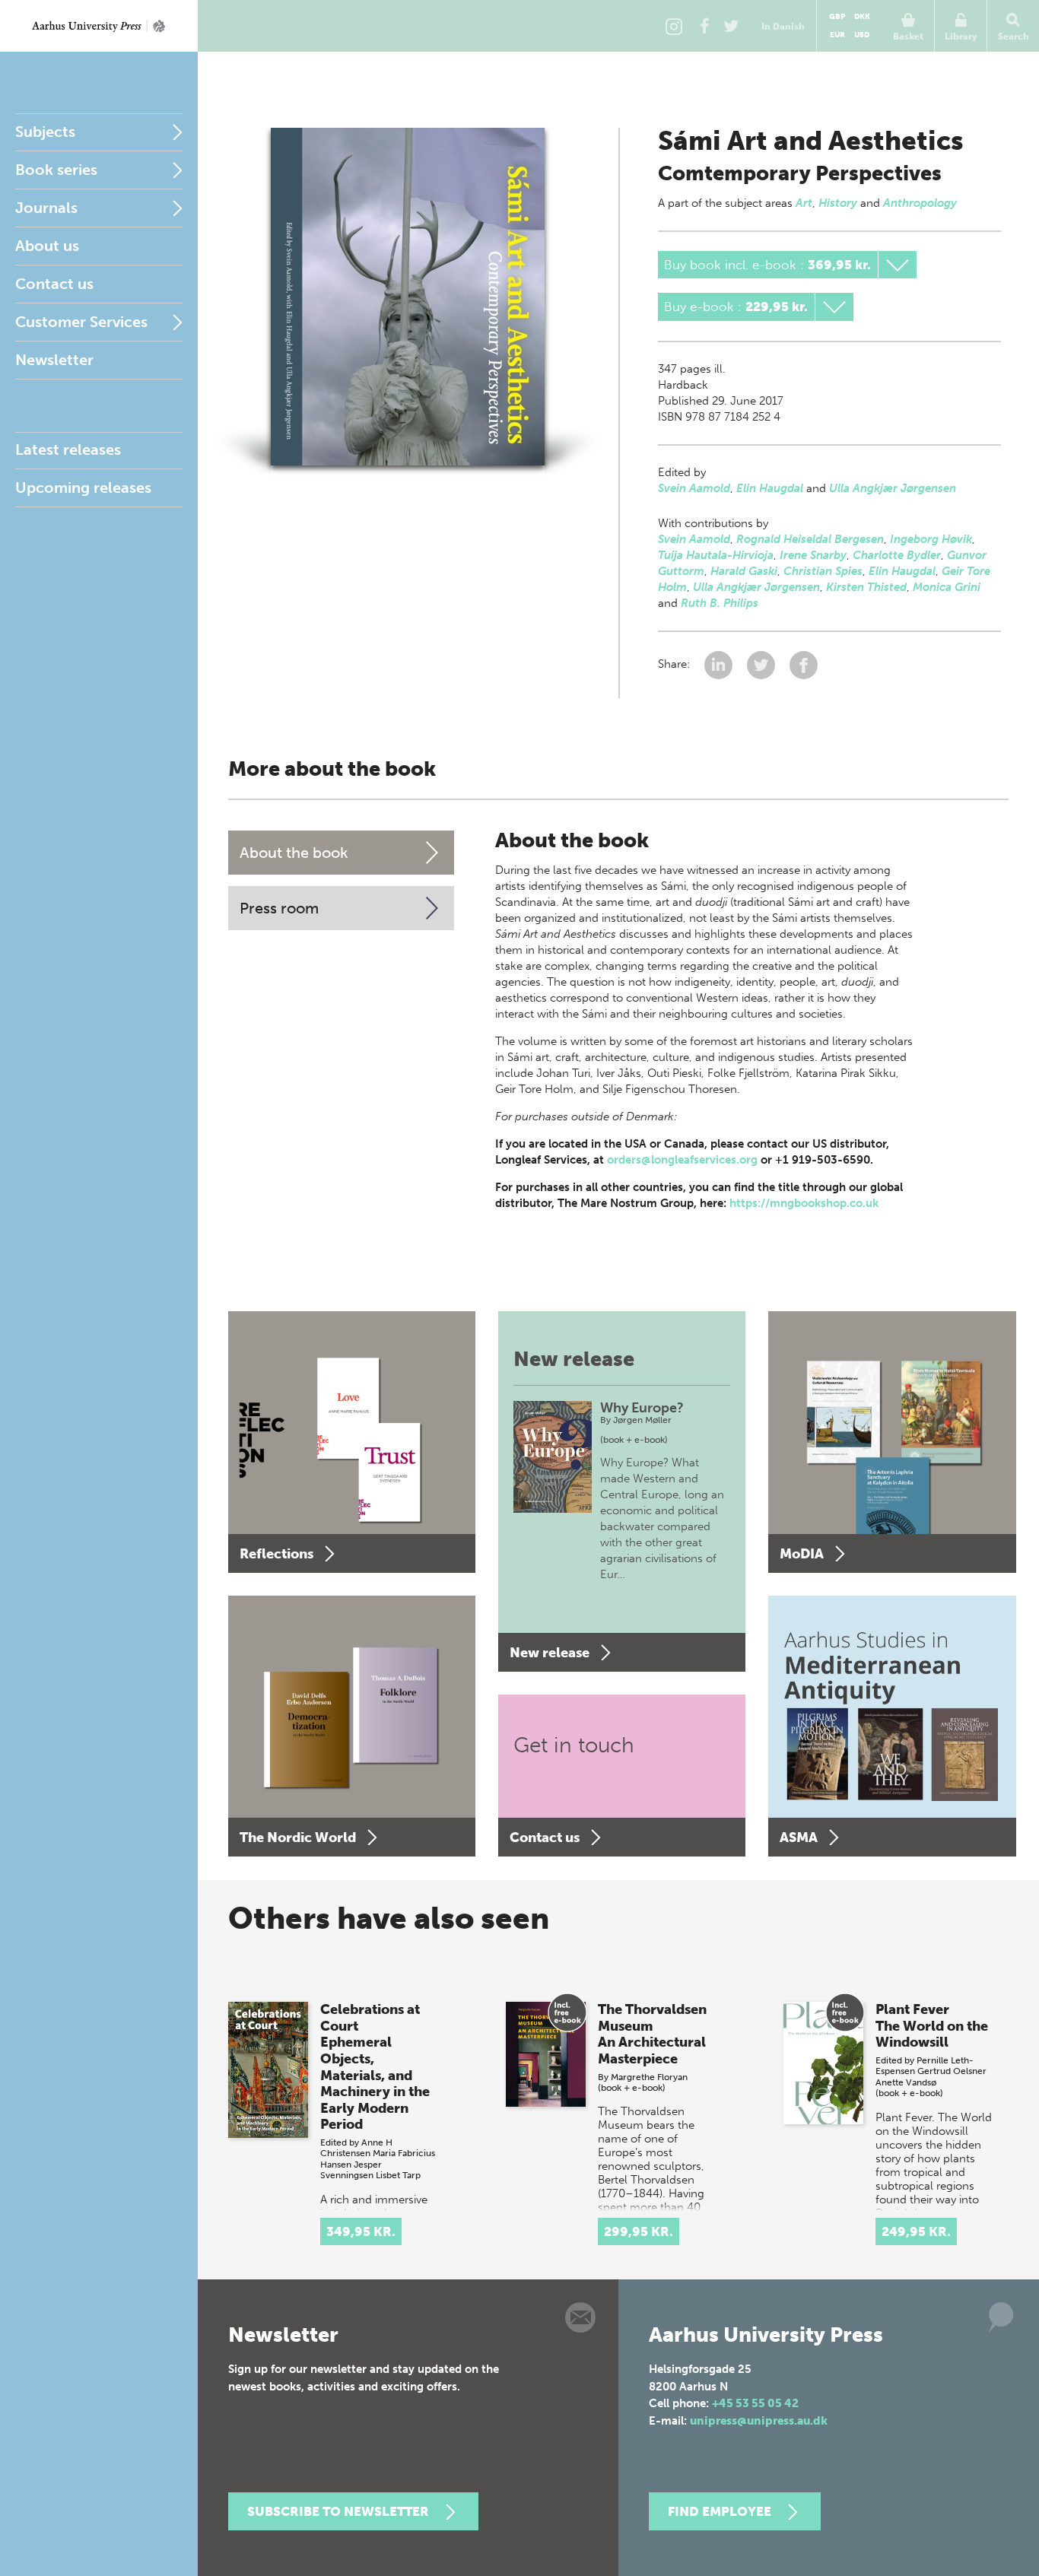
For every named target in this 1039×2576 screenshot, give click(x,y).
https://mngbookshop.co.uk (804, 1203)
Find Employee (720, 2511)
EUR (837, 35)
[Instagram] (674, 26)
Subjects (45, 132)
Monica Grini (947, 587)
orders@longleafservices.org (682, 1160)
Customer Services (81, 322)
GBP (837, 17)
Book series (56, 170)
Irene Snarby (813, 555)
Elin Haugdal (770, 488)
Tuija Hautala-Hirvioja (716, 555)
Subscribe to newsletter (338, 2511)
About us (47, 246)
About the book (294, 853)
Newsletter (54, 360)
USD (862, 35)
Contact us (54, 284)
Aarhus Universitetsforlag (99, 26)
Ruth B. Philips (720, 603)
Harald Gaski (744, 571)
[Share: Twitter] (763, 664)
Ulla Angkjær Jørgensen (893, 488)
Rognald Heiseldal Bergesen (810, 539)
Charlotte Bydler (897, 555)
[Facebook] (704, 26)
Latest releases (68, 449)
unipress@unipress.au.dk (759, 2421)
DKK (862, 17)
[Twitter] (731, 26)
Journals (46, 208)
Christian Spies (823, 571)
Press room (279, 908)
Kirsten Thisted (866, 587)
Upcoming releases (83, 488)
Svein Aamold (694, 488)
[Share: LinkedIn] (720, 664)
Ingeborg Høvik (931, 539)
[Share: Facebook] (804, 664)
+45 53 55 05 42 (755, 2403)
